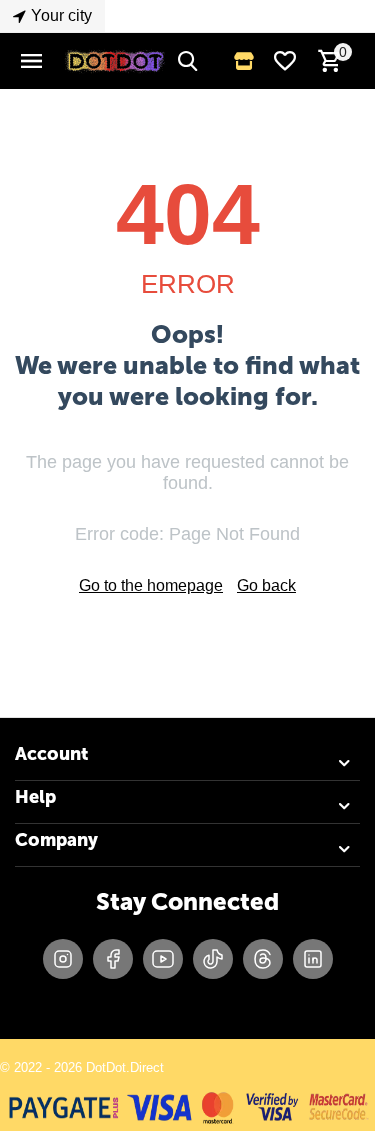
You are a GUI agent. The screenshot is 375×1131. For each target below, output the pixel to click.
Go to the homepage (151, 585)
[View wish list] (285, 61)
